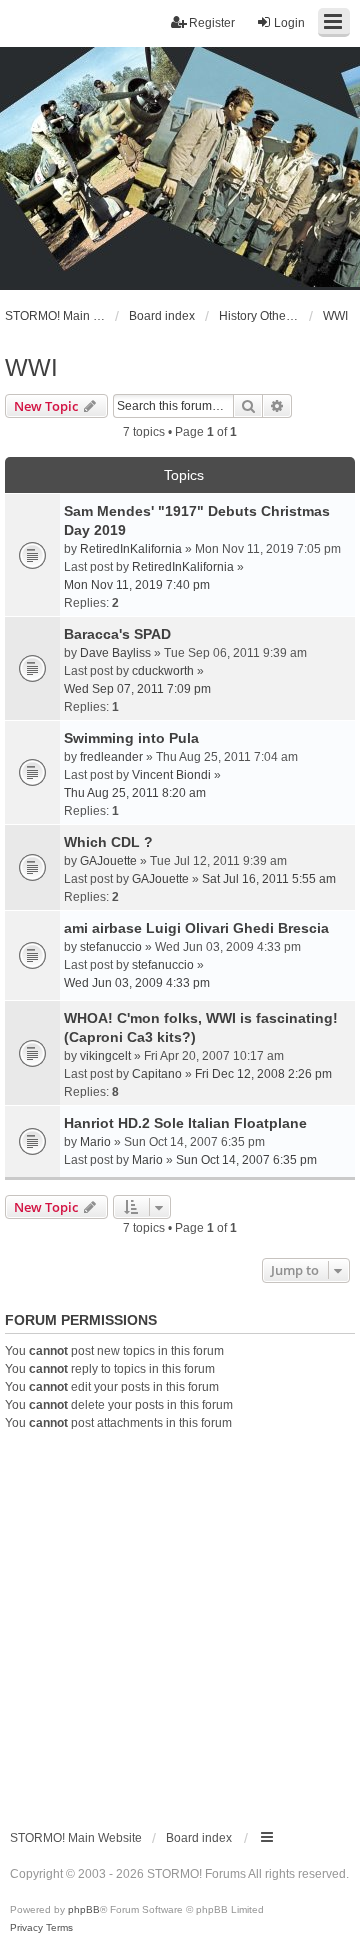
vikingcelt (105, 1056)
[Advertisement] (180, 1622)
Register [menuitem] (212, 23)
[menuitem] (26, 1928)
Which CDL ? (108, 842)
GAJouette (108, 861)
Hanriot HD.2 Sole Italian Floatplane (185, 1123)
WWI (31, 367)
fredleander (111, 757)
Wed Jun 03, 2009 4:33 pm (137, 983)
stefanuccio (111, 947)
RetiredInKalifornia (131, 549)
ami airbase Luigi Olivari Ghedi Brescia (196, 928)
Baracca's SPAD (117, 634)
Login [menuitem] (289, 23)
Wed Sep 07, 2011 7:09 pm (137, 689)
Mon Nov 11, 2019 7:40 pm (137, 585)
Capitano (157, 1074)
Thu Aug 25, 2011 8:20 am (135, 793)
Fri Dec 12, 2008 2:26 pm (263, 1074)
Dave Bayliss (115, 653)
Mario (95, 1142)
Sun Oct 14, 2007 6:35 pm (246, 1160)
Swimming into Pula (131, 738)
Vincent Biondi (171, 775)
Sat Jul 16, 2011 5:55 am (269, 879)
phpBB (84, 1909)
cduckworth (163, 671)
